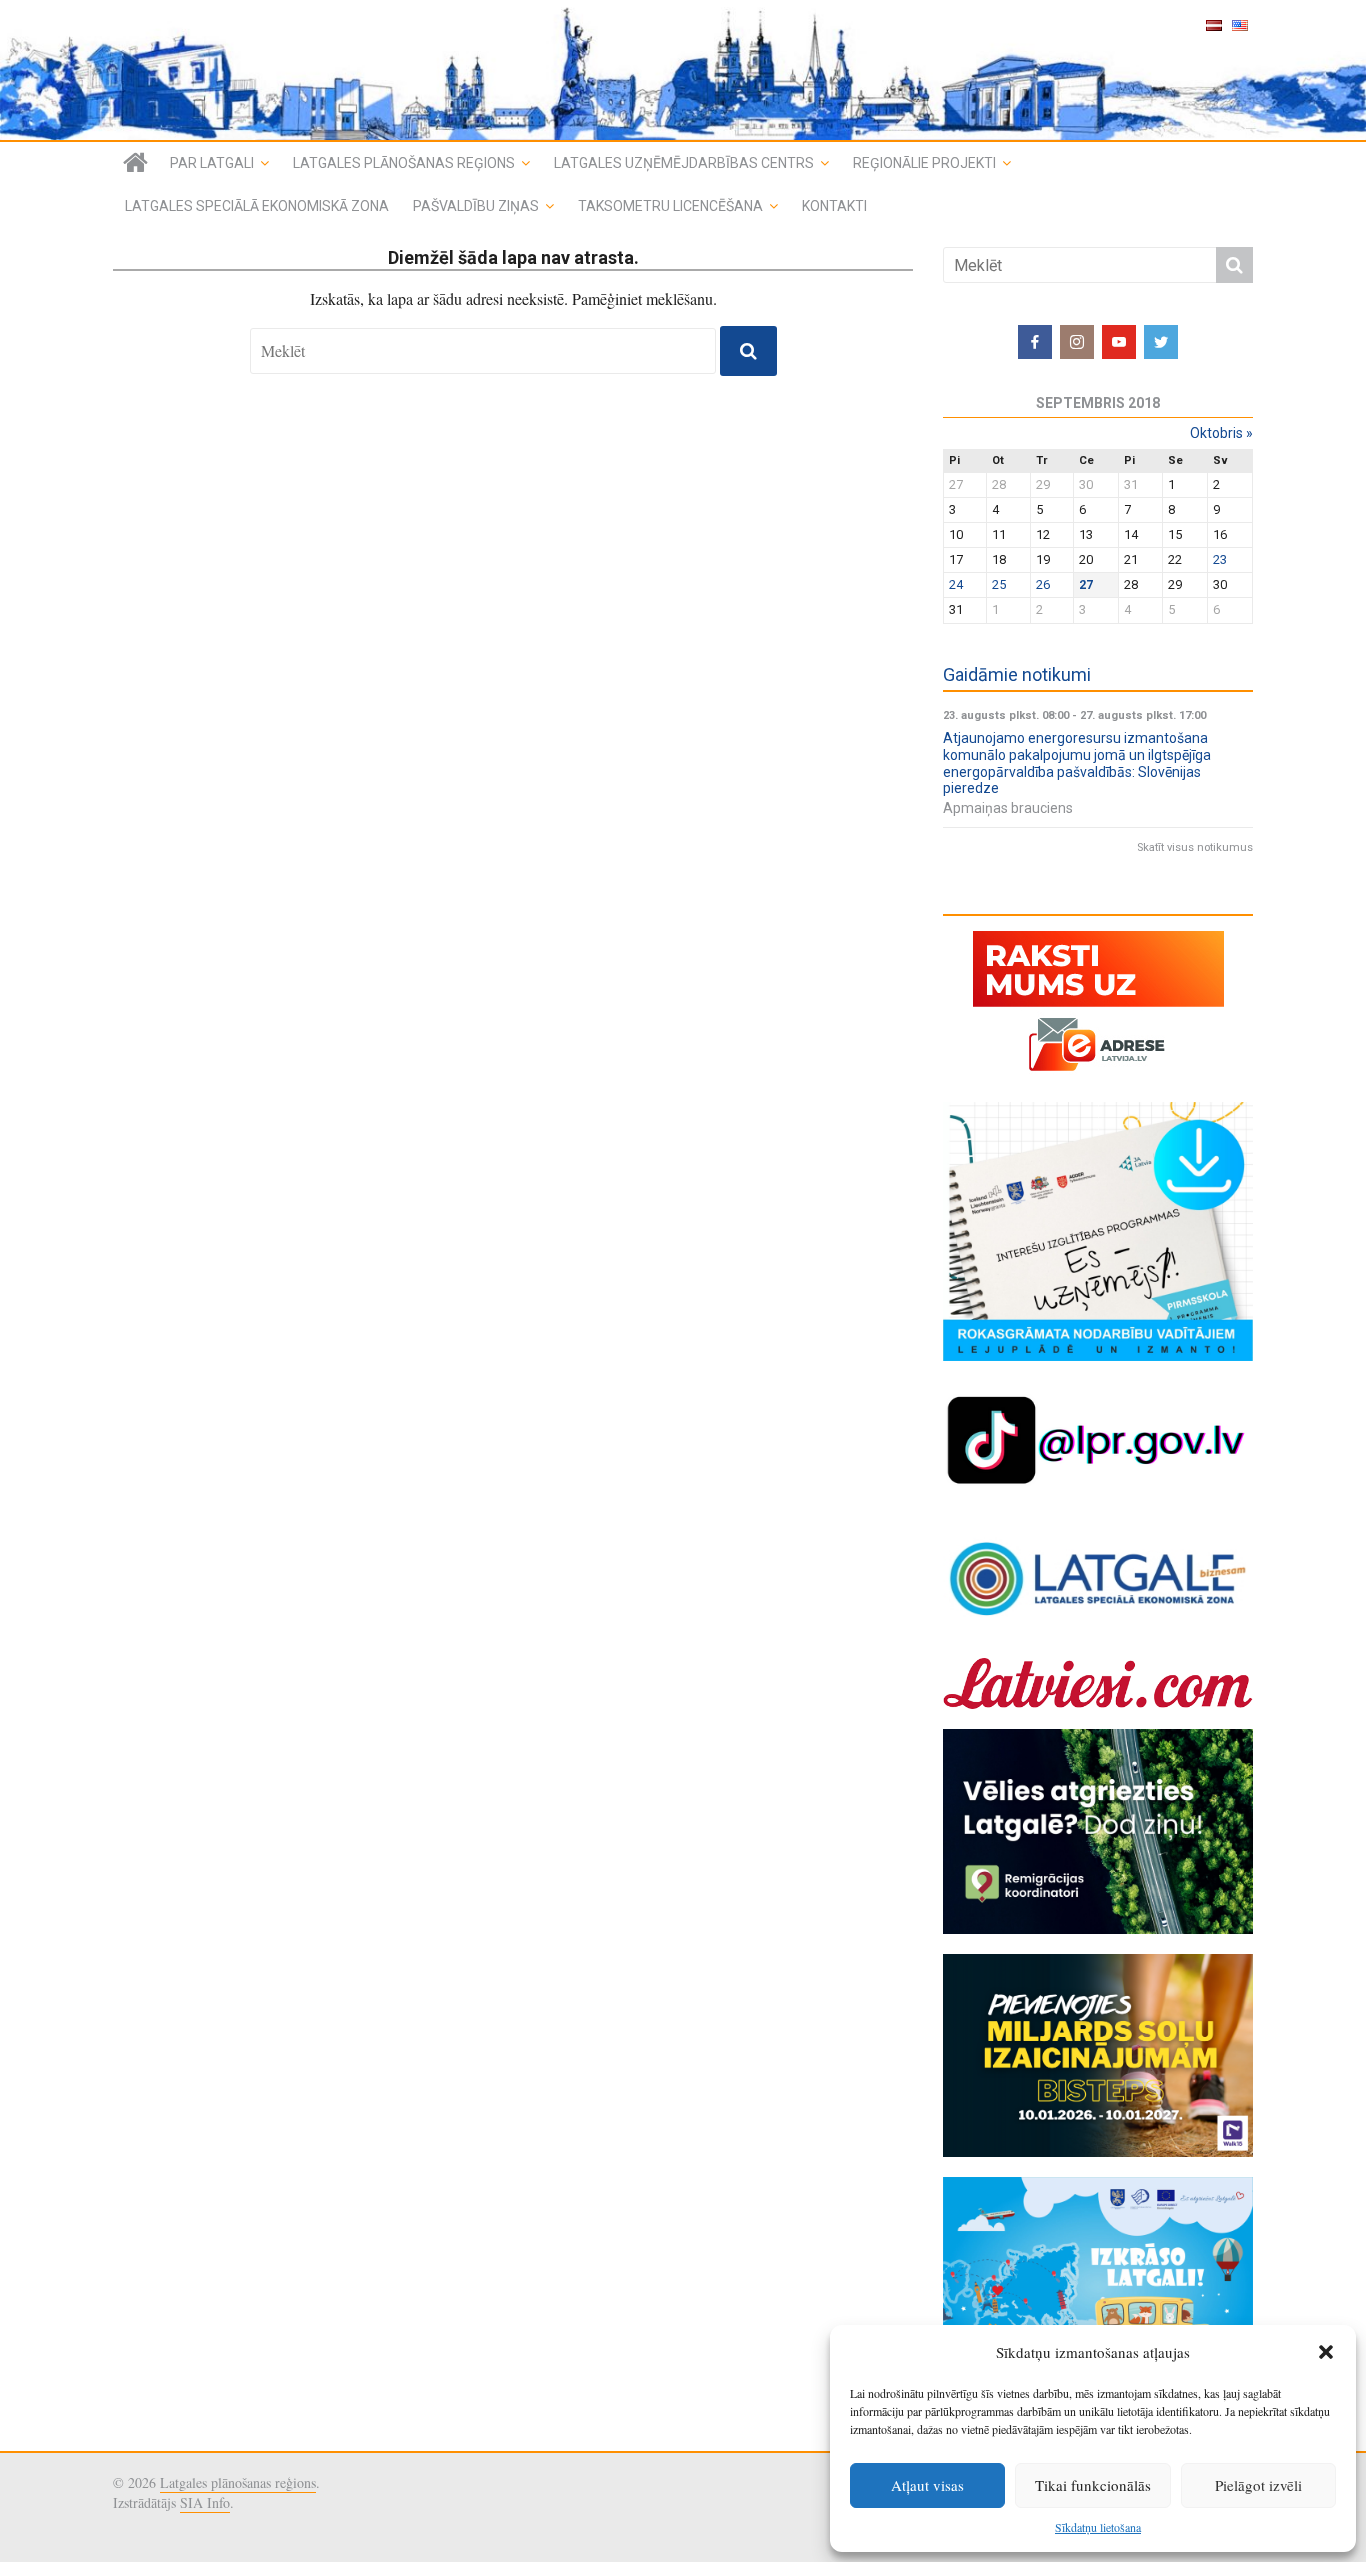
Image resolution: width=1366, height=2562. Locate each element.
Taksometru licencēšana (670, 206)
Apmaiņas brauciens (1008, 808)
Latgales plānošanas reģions (404, 163)
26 (1043, 584)
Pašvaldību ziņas (476, 206)
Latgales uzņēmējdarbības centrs (684, 163)
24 (956, 584)
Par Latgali (212, 163)
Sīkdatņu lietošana (1098, 2527)
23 (1220, 559)
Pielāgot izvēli (1258, 2485)
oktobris (1221, 433)
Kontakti (834, 206)
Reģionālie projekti (924, 163)
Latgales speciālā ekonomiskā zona (257, 206)
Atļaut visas (927, 2485)
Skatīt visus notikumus (1195, 847)
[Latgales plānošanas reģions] (683, 70)
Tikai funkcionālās (1093, 2485)
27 (1086, 584)
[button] (1326, 2352)
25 (999, 584)
